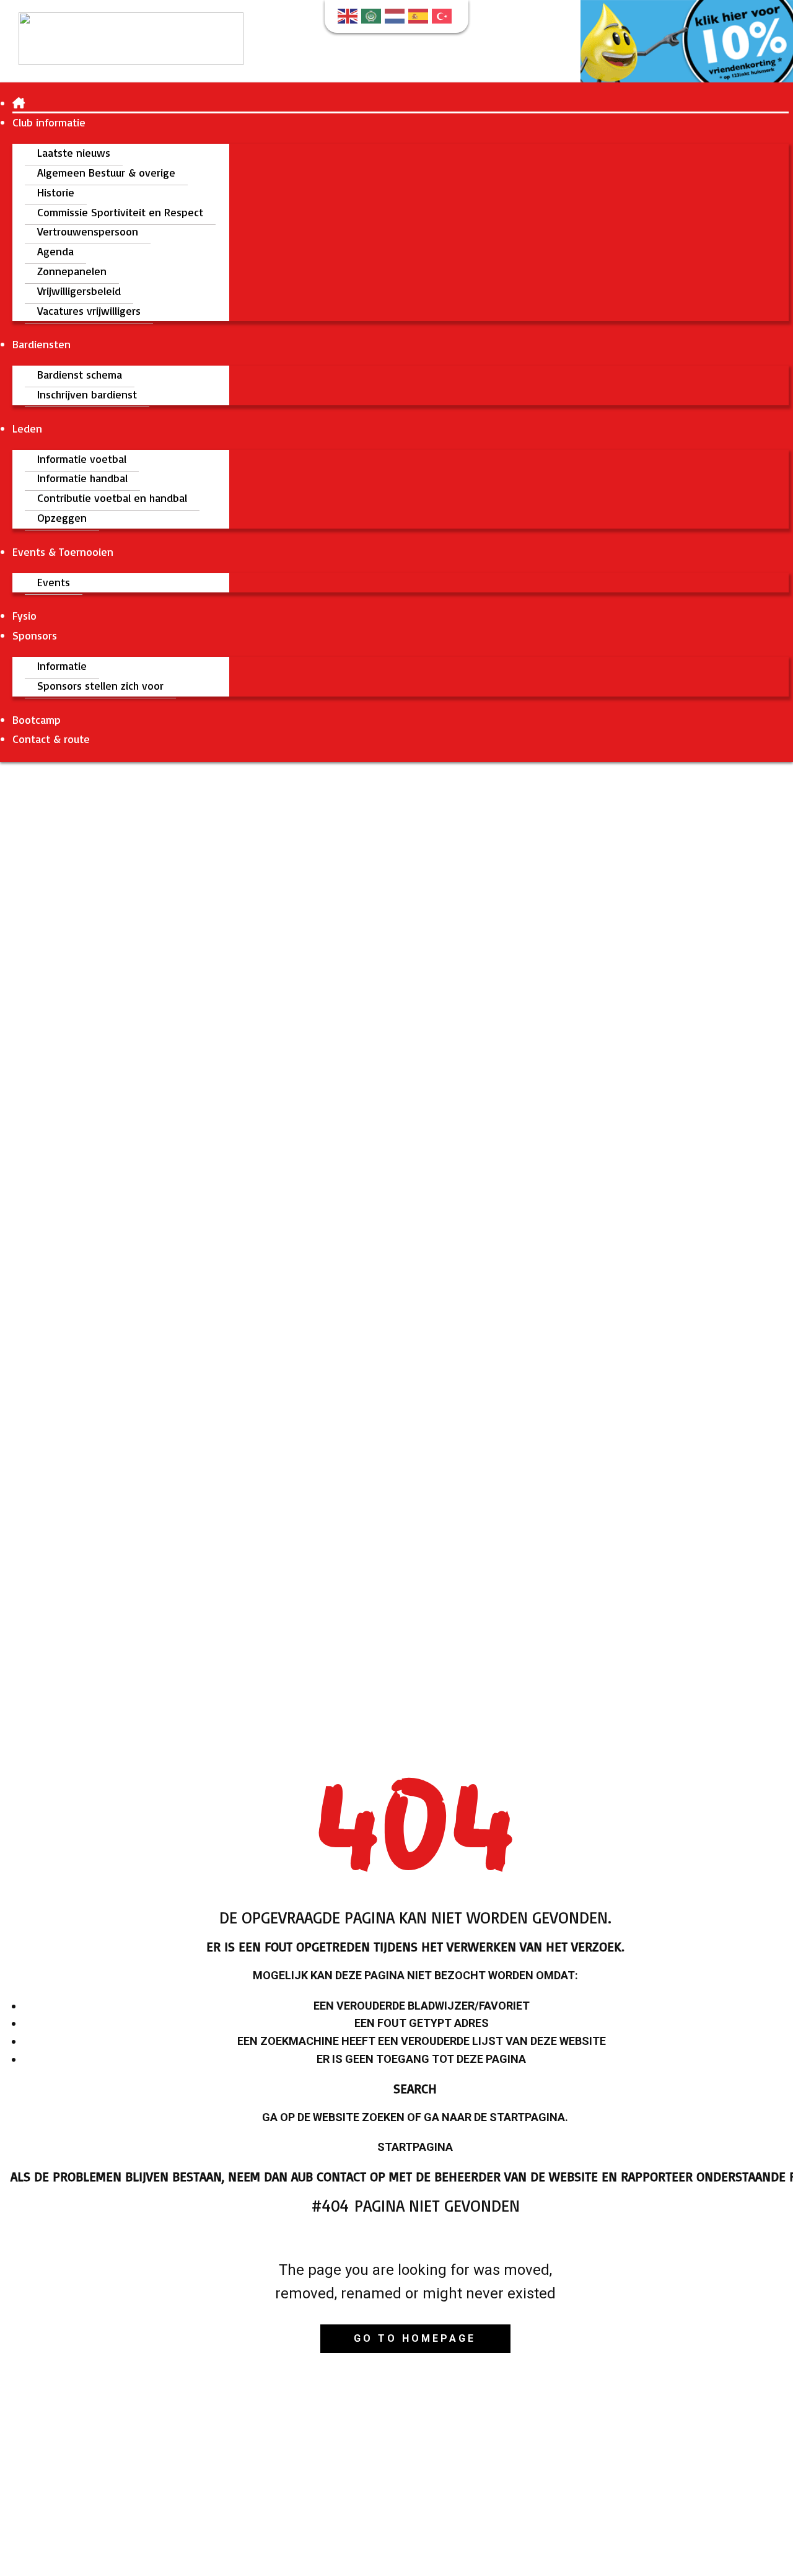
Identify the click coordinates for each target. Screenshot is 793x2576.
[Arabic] (373, 15)
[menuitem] (19, 103)
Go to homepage (415, 2338)
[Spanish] (420, 15)
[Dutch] (396, 15)
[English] (349, 15)
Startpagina (415, 2147)
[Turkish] (444, 15)
